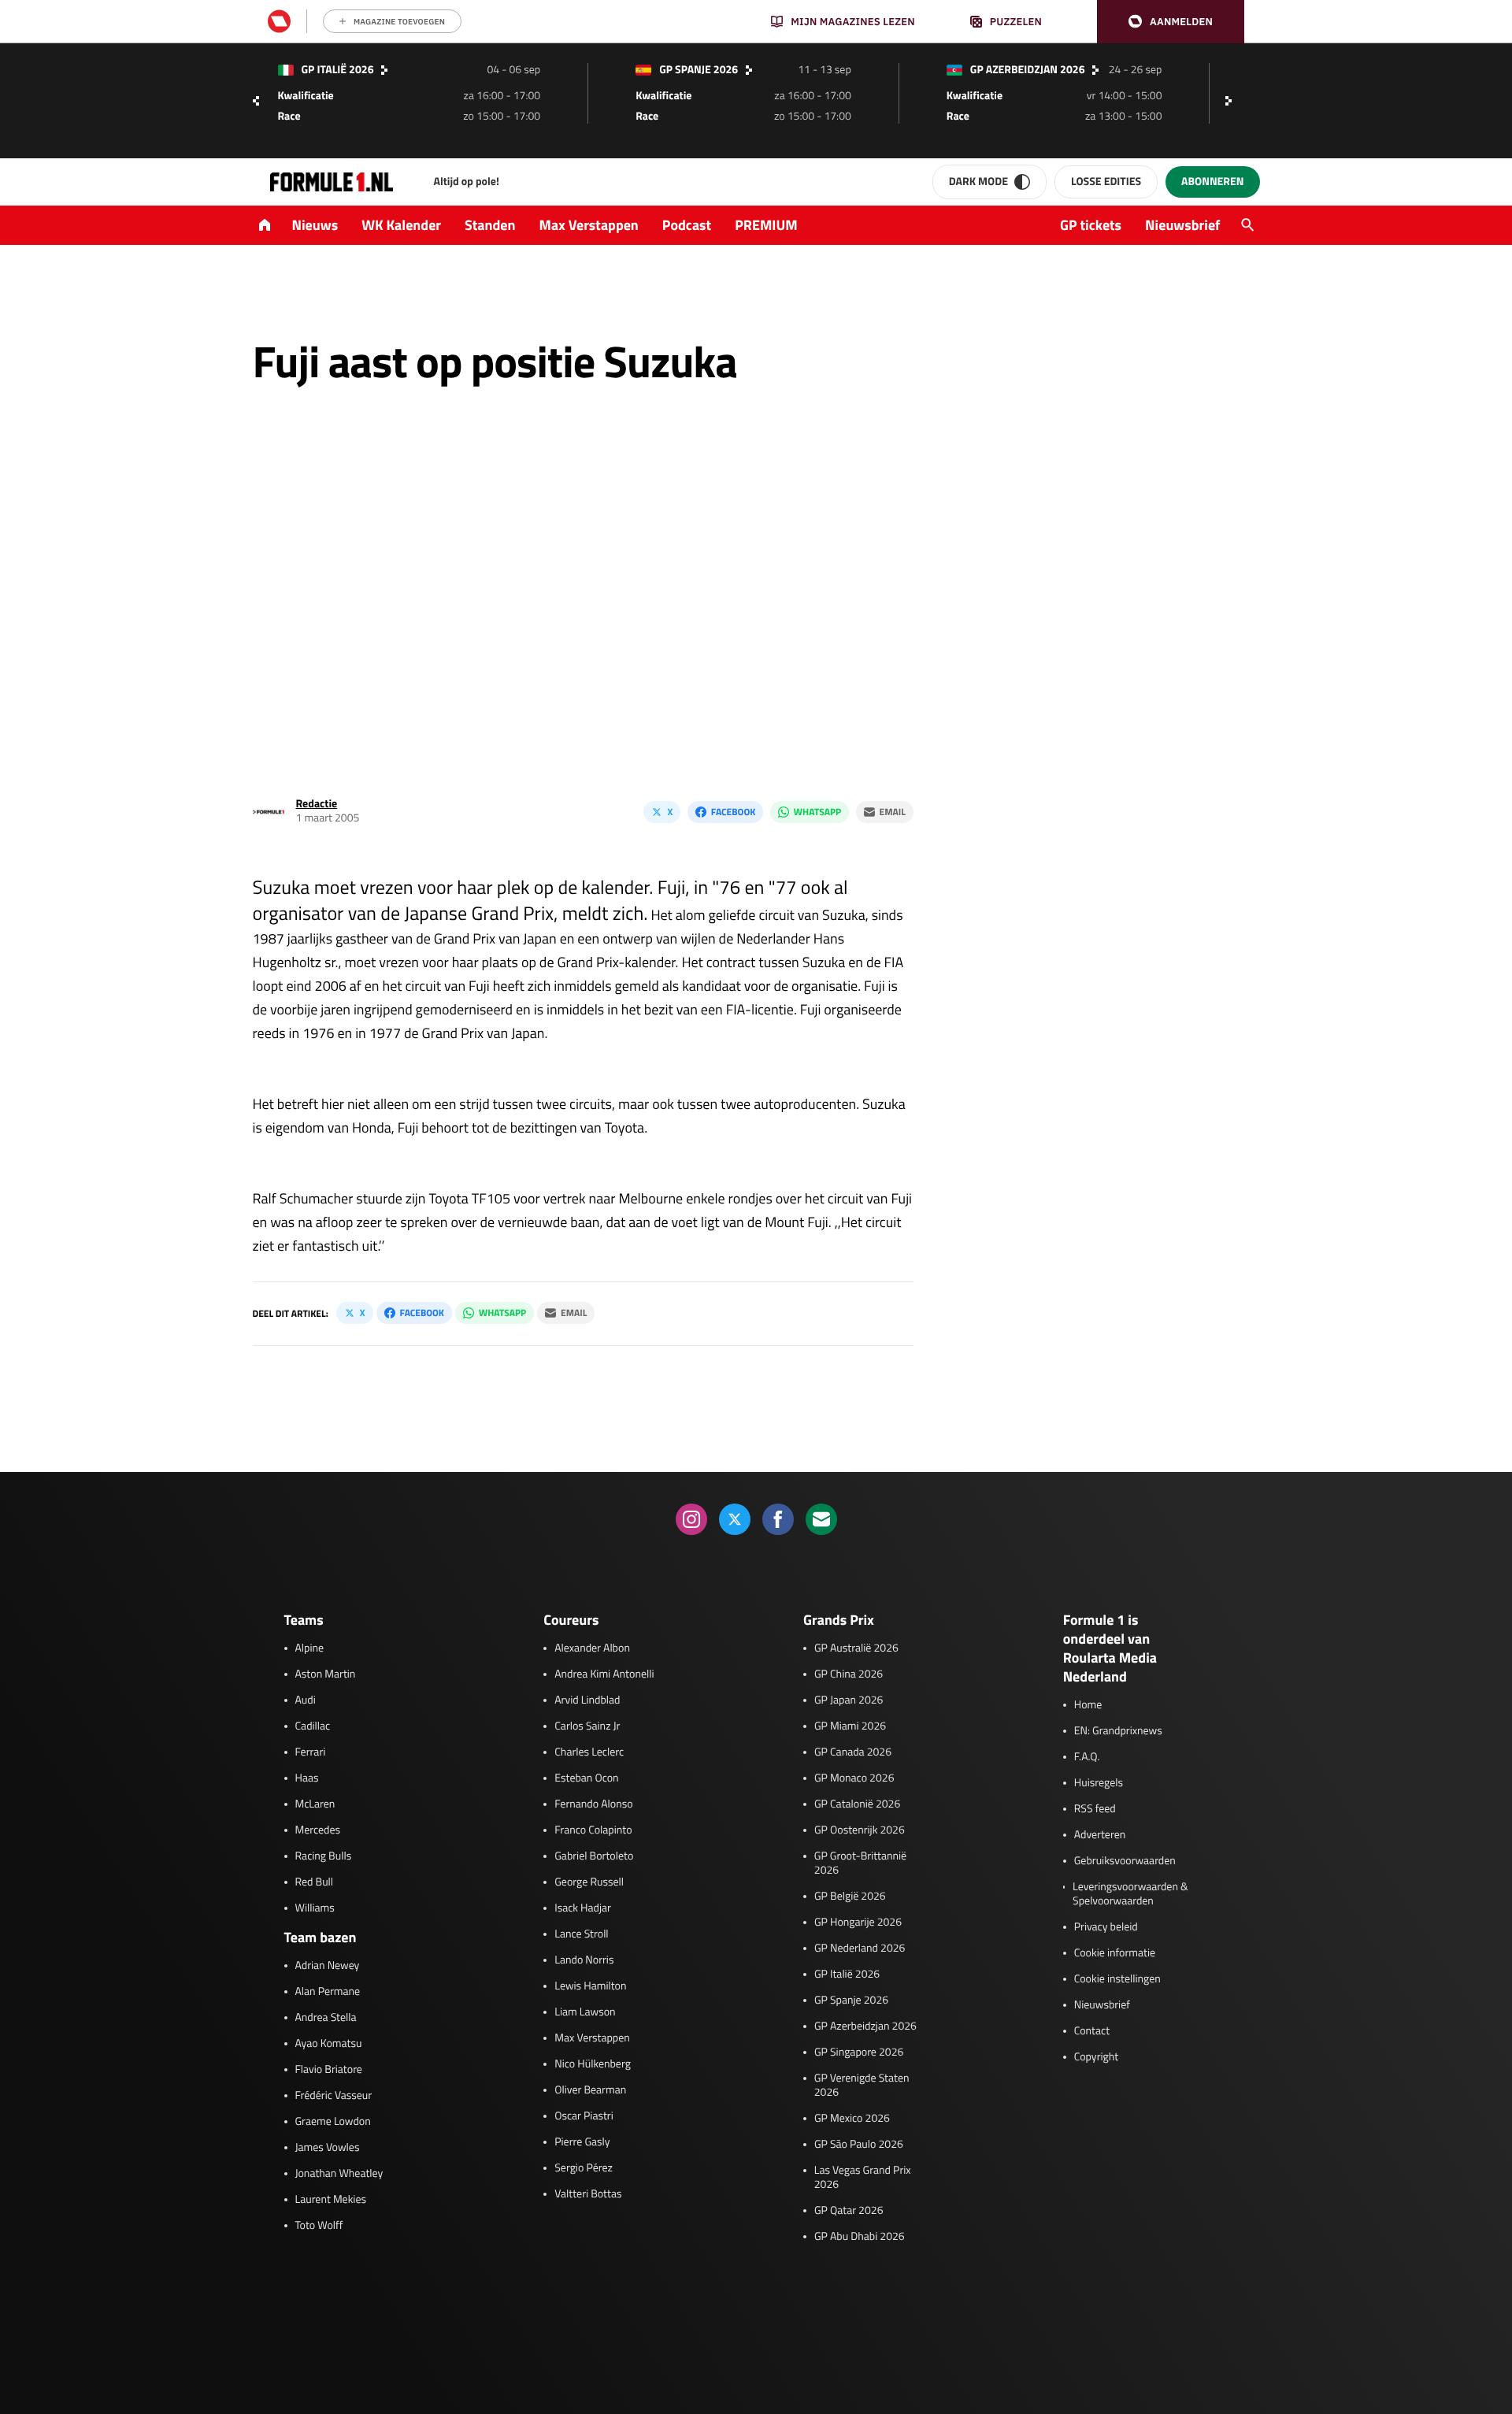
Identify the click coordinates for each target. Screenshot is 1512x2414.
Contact (1092, 2031)
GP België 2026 (850, 1897)
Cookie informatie (1115, 1953)
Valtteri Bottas (588, 2194)
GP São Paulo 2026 (859, 2145)
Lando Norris (584, 1960)
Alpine (310, 1648)
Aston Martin (326, 1674)
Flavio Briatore (329, 2070)
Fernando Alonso (593, 1804)
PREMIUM (766, 225)
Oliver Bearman (590, 2090)
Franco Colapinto (593, 1830)
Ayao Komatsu (329, 2044)
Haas (307, 1778)
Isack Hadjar (583, 1908)
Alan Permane (328, 1992)
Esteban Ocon (586, 1778)
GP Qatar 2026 (849, 2211)
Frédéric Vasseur (334, 2096)
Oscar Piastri (584, 2116)
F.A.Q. (1087, 1757)
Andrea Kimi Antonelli (604, 1674)
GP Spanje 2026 (851, 2001)
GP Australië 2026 (856, 1648)
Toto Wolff (319, 2226)
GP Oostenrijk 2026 (860, 1830)
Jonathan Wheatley (339, 2174)
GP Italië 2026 (847, 1975)
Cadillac (313, 1726)
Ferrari (311, 1752)
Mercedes (318, 1830)
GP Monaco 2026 (854, 1778)
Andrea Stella (326, 2018)
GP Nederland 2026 (860, 1949)
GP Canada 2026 (853, 1752)
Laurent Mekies (331, 2200)
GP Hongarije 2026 (858, 1923)
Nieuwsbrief (1182, 225)
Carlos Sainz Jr (587, 1726)
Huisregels (1099, 1783)
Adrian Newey (328, 1966)
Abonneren (1212, 182)
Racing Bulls (324, 1856)
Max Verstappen (589, 225)
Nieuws (315, 225)
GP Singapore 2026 (859, 2052)
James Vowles (328, 2148)
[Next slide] (1232, 101)
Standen (490, 225)
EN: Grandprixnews (1118, 1731)
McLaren (315, 1804)
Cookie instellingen (1117, 1979)
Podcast (687, 225)
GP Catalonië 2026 (857, 1804)
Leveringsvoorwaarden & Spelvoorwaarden (1130, 1894)
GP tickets (1091, 225)
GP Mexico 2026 (852, 2119)
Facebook (733, 812)
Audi (306, 1700)
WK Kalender (401, 225)
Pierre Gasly (582, 2142)
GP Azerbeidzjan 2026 (865, 2026)
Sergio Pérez (584, 2168)
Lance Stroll (581, 1934)
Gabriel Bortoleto (594, 1856)
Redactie (317, 804)
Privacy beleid (1106, 1927)
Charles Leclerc (589, 1752)
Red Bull (315, 1882)
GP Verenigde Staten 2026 (862, 2086)
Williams (315, 1908)
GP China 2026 (849, 1674)
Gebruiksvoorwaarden (1125, 1861)
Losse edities (1106, 182)
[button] (1171, 22)
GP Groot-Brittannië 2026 (860, 1863)
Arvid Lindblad (587, 1700)
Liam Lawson (585, 2012)
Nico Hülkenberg (593, 2064)
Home (1088, 1705)
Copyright (1096, 2057)
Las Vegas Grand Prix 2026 (863, 2178)
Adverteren (1100, 1835)
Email (893, 812)
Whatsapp (817, 812)
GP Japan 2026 (849, 1700)
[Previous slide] (256, 101)
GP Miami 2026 (850, 1726)
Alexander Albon (592, 1648)
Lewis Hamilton (590, 1986)
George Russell (589, 1882)
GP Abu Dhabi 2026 (860, 2237)
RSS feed (1095, 1809)
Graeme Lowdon (333, 2122)
